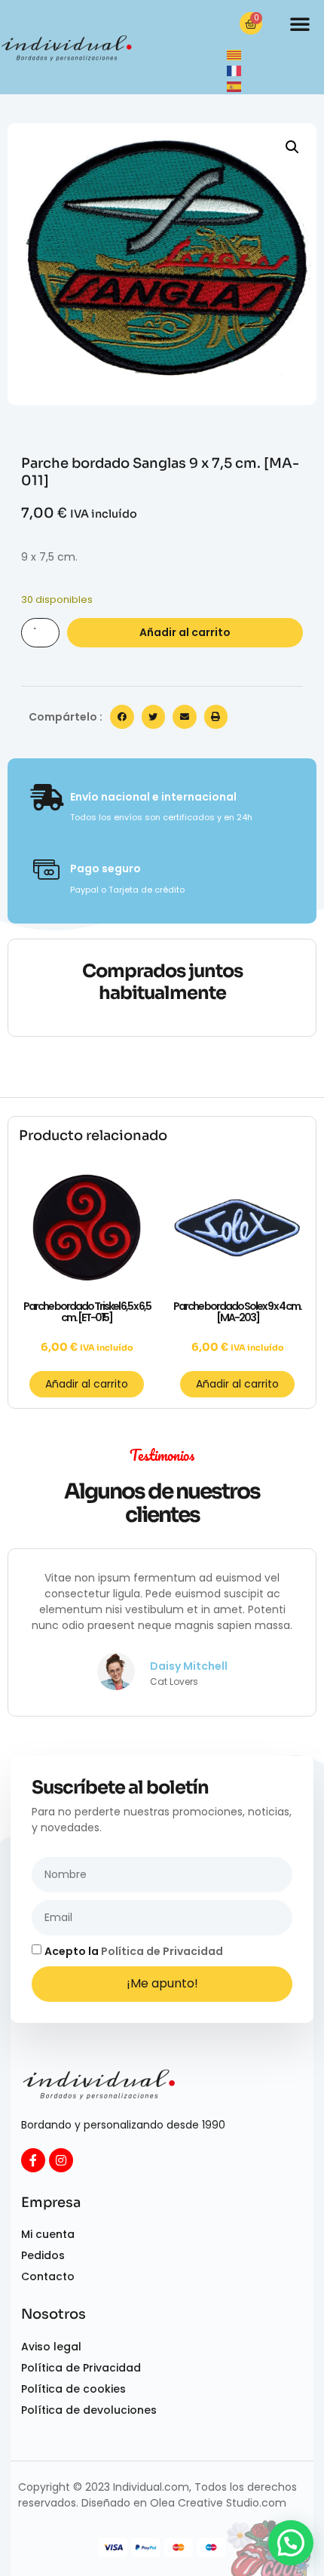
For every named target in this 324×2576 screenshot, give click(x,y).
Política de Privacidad (162, 1951)
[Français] (235, 70)
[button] (300, 23)
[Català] (235, 54)
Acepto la (134, 1951)
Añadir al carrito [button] (87, 1384)
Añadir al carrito (185, 632)
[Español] (235, 86)
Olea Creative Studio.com (218, 2503)
